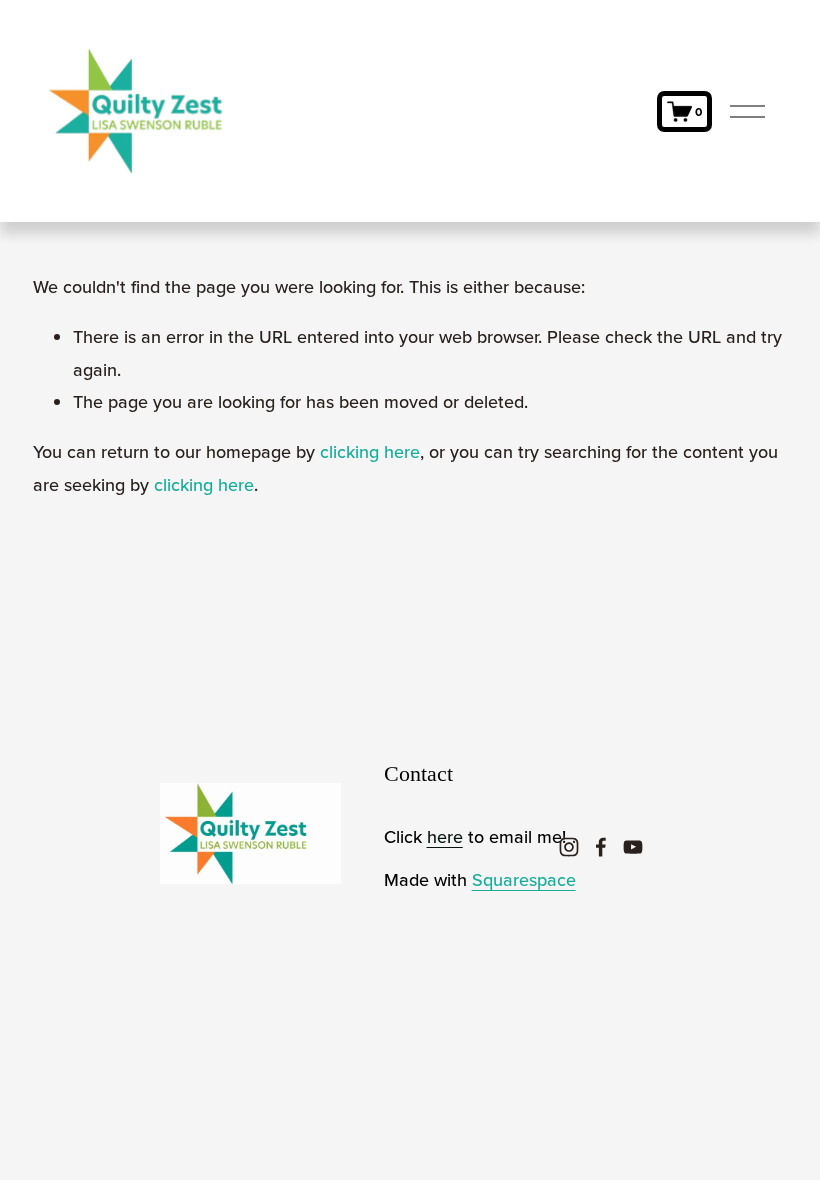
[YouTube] (633, 847)
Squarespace (524, 879)
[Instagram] (569, 847)
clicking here (370, 451)
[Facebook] (601, 847)
